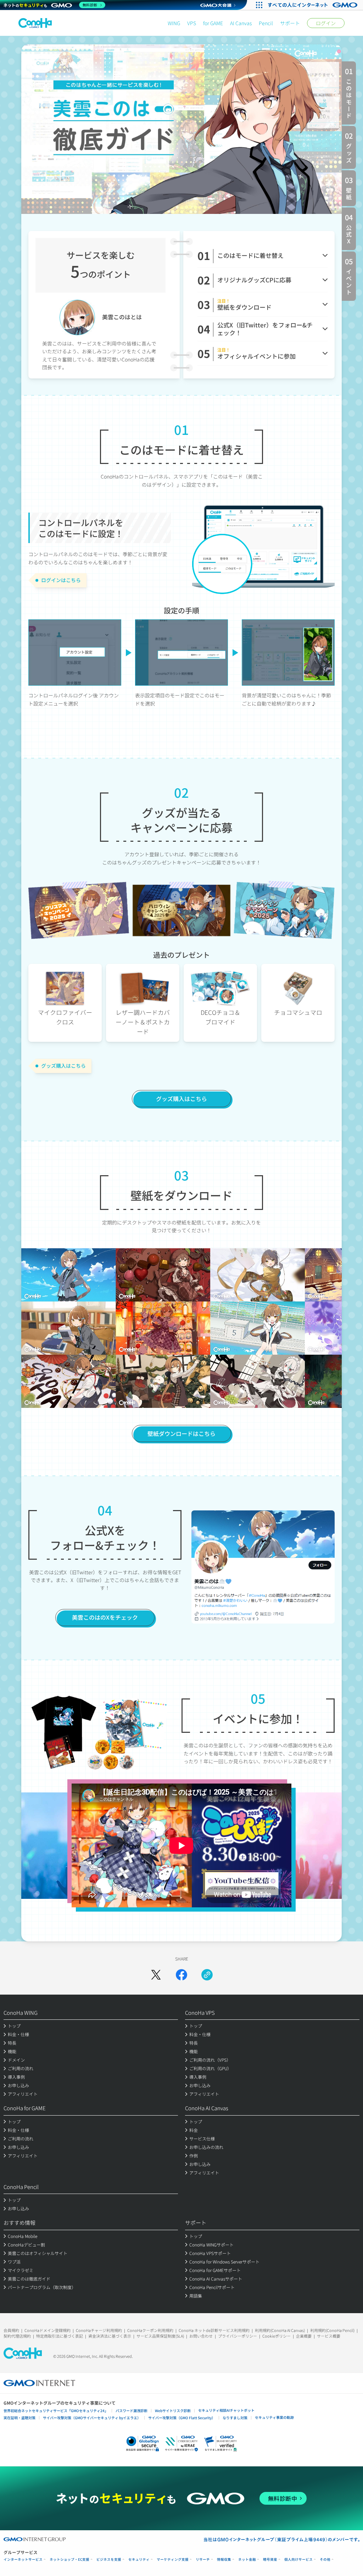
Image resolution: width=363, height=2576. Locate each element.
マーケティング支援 (173, 2560)
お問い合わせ (201, 2336)
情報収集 (224, 2560)
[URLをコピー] (207, 1975)
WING (174, 23)
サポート (290, 23)
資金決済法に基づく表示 (110, 2336)
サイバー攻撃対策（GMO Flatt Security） (182, 2418)
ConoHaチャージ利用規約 (99, 2330)
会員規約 (11, 2330)
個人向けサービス (298, 2560)
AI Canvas (241, 23)
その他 (325, 2560)
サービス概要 (329, 2336)
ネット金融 (247, 2560)
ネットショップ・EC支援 (69, 2560)
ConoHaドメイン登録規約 (48, 2330)
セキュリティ (139, 2560)
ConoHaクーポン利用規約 (150, 2330)
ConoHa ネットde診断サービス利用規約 (214, 2330)
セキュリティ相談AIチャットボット (226, 2410)
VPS (192, 23)
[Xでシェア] (156, 1975)
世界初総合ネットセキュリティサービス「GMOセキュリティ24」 (56, 2411)
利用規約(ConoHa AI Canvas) (280, 2330)
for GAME (213, 23)
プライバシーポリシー (238, 2336)
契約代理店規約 (17, 2336)
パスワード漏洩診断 (132, 2411)
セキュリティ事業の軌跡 (274, 2417)
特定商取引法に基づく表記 (60, 2336)
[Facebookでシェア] (181, 1975)
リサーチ (203, 2560)
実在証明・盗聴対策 (19, 2418)
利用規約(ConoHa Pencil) (332, 2330)
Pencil (266, 23)
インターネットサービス (23, 2560)
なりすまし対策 (235, 2418)
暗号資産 (270, 2560)
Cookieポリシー (277, 2336)
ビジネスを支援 (109, 2560)
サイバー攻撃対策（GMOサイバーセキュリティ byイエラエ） (92, 2418)
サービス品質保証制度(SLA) (160, 2336)
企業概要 (304, 2336)
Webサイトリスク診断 (173, 2411)
